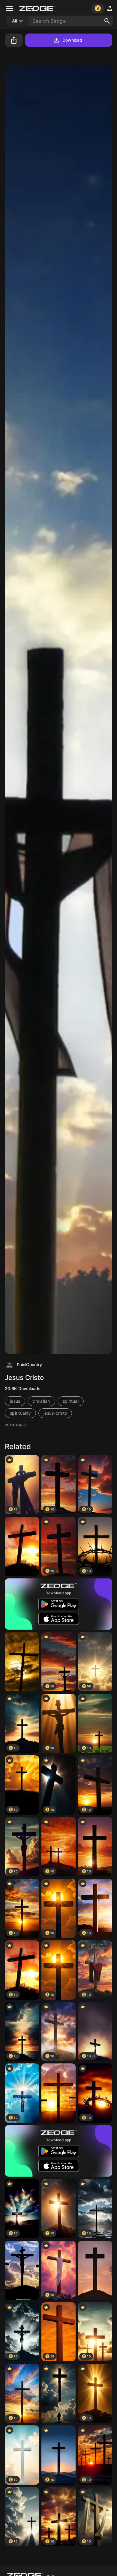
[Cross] (22, 1546)
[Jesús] (22, 2270)
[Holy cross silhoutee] (58, 2393)
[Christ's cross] (95, 2270)
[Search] (107, 21)
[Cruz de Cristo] (58, 2093)
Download (72, 40)
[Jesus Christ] (22, 1662)
